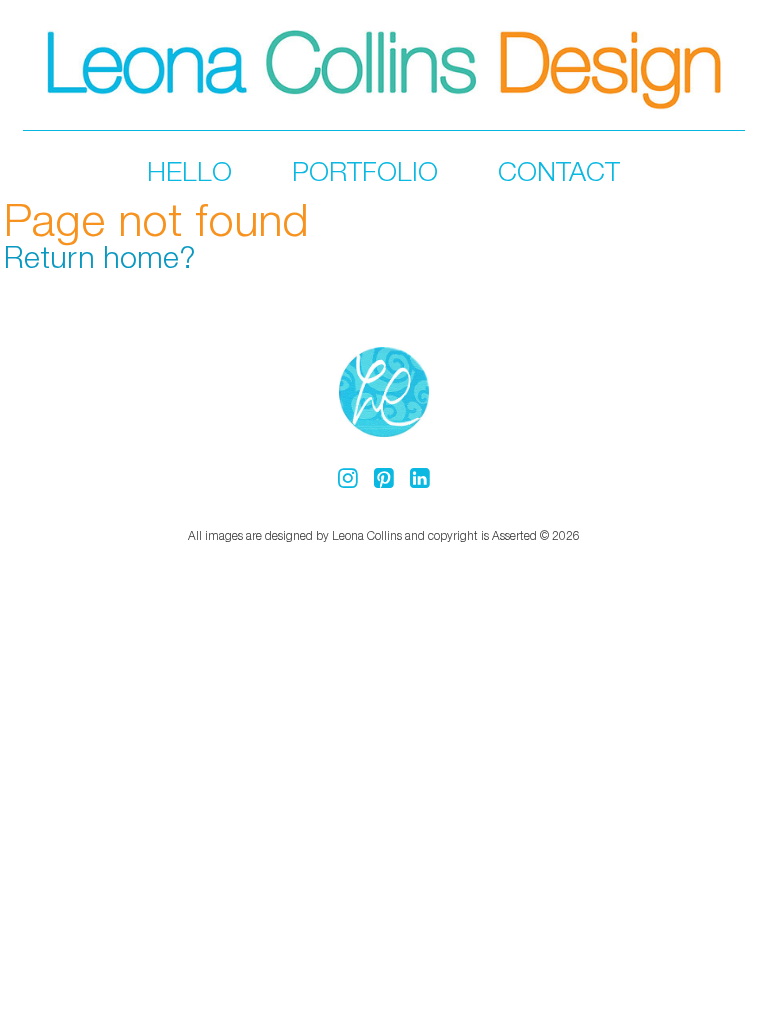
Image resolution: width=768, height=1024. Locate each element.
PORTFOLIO (365, 171)
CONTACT (559, 171)
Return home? (99, 256)
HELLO (189, 171)
